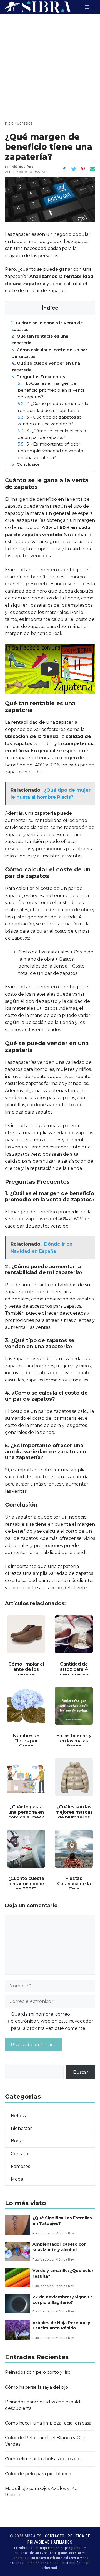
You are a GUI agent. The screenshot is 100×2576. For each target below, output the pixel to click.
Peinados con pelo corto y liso (38, 2372)
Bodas (18, 2141)
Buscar (81, 2072)
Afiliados (63, 2542)
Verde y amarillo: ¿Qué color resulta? (63, 2273)
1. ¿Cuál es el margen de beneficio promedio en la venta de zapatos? (51, 390)
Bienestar (21, 2128)
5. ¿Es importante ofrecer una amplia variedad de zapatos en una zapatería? (52, 451)
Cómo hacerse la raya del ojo (37, 2387)
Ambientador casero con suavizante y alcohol (60, 2247)
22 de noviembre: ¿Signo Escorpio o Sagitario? (63, 2300)
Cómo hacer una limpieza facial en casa (48, 2423)
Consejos (25, 123)
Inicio (9, 123)
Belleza (19, 2116)
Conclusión (26, 464)
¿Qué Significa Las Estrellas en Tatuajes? (62, 2221)
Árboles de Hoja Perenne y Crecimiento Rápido (61, 2325)
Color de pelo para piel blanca (38, 2474)
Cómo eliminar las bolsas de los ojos (44, 2459)
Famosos (20, 2166)
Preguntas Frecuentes (38, 377)
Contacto (55, 2536)
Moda (17, 2179)
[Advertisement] (50, 67)
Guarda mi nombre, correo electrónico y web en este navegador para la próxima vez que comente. (52, 2021)
